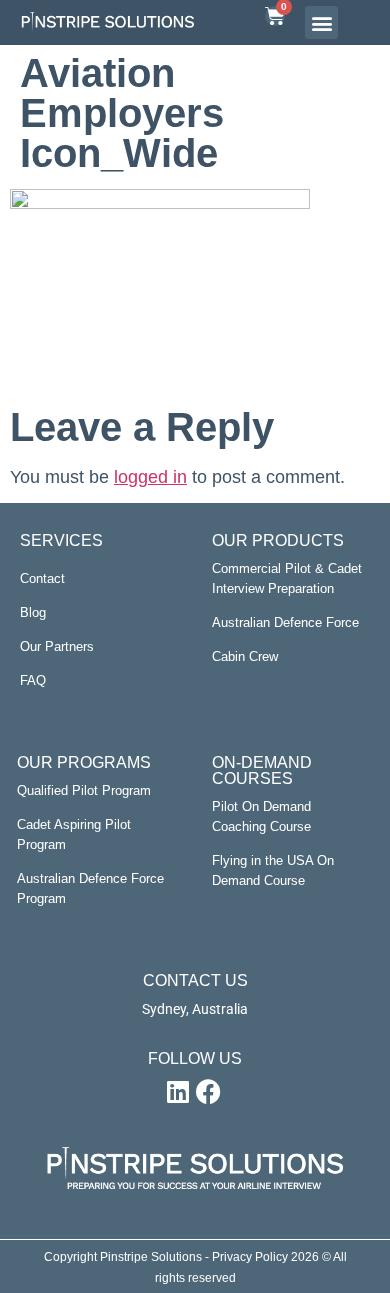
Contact (42, 578)
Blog (33, 612)
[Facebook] (208, 1092)
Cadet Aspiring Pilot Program (74, 834)
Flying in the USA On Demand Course (273, 870)
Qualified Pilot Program (84, 790)
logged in (150, 477)
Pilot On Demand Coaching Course (261, 816)
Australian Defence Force (285, 622)
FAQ (33, 680)
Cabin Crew (245, 656)
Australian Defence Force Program (90, 888)
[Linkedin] (178, 1092)
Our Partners (57, 646)
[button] (321, 22)
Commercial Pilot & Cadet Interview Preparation (287, 578)
